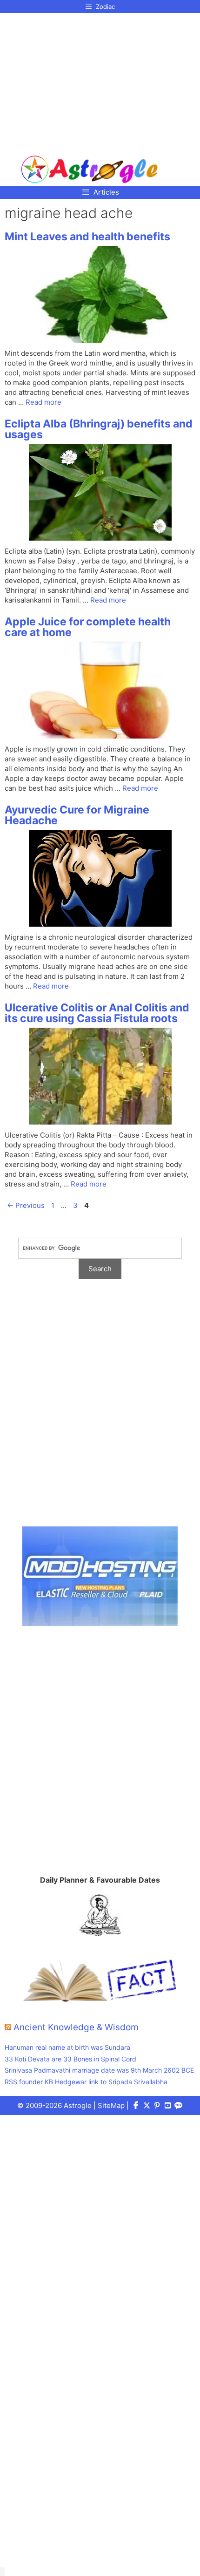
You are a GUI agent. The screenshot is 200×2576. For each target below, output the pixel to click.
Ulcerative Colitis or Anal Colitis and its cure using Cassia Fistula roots (97, 1013)
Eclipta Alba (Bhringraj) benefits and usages (99, 429)
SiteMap (111, 2105)
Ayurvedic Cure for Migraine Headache (77, 815)
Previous (26, 1205)
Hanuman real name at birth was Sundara (67, 2047)
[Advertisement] (90, 81)
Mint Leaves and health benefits (87, 237)
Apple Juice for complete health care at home (88, 627)
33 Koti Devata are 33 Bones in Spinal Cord (70, 2059)
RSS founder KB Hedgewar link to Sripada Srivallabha (86, 2082)
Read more (43, 402)
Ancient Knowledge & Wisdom (76, 2027)
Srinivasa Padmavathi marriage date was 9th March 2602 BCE (99, 2070)
